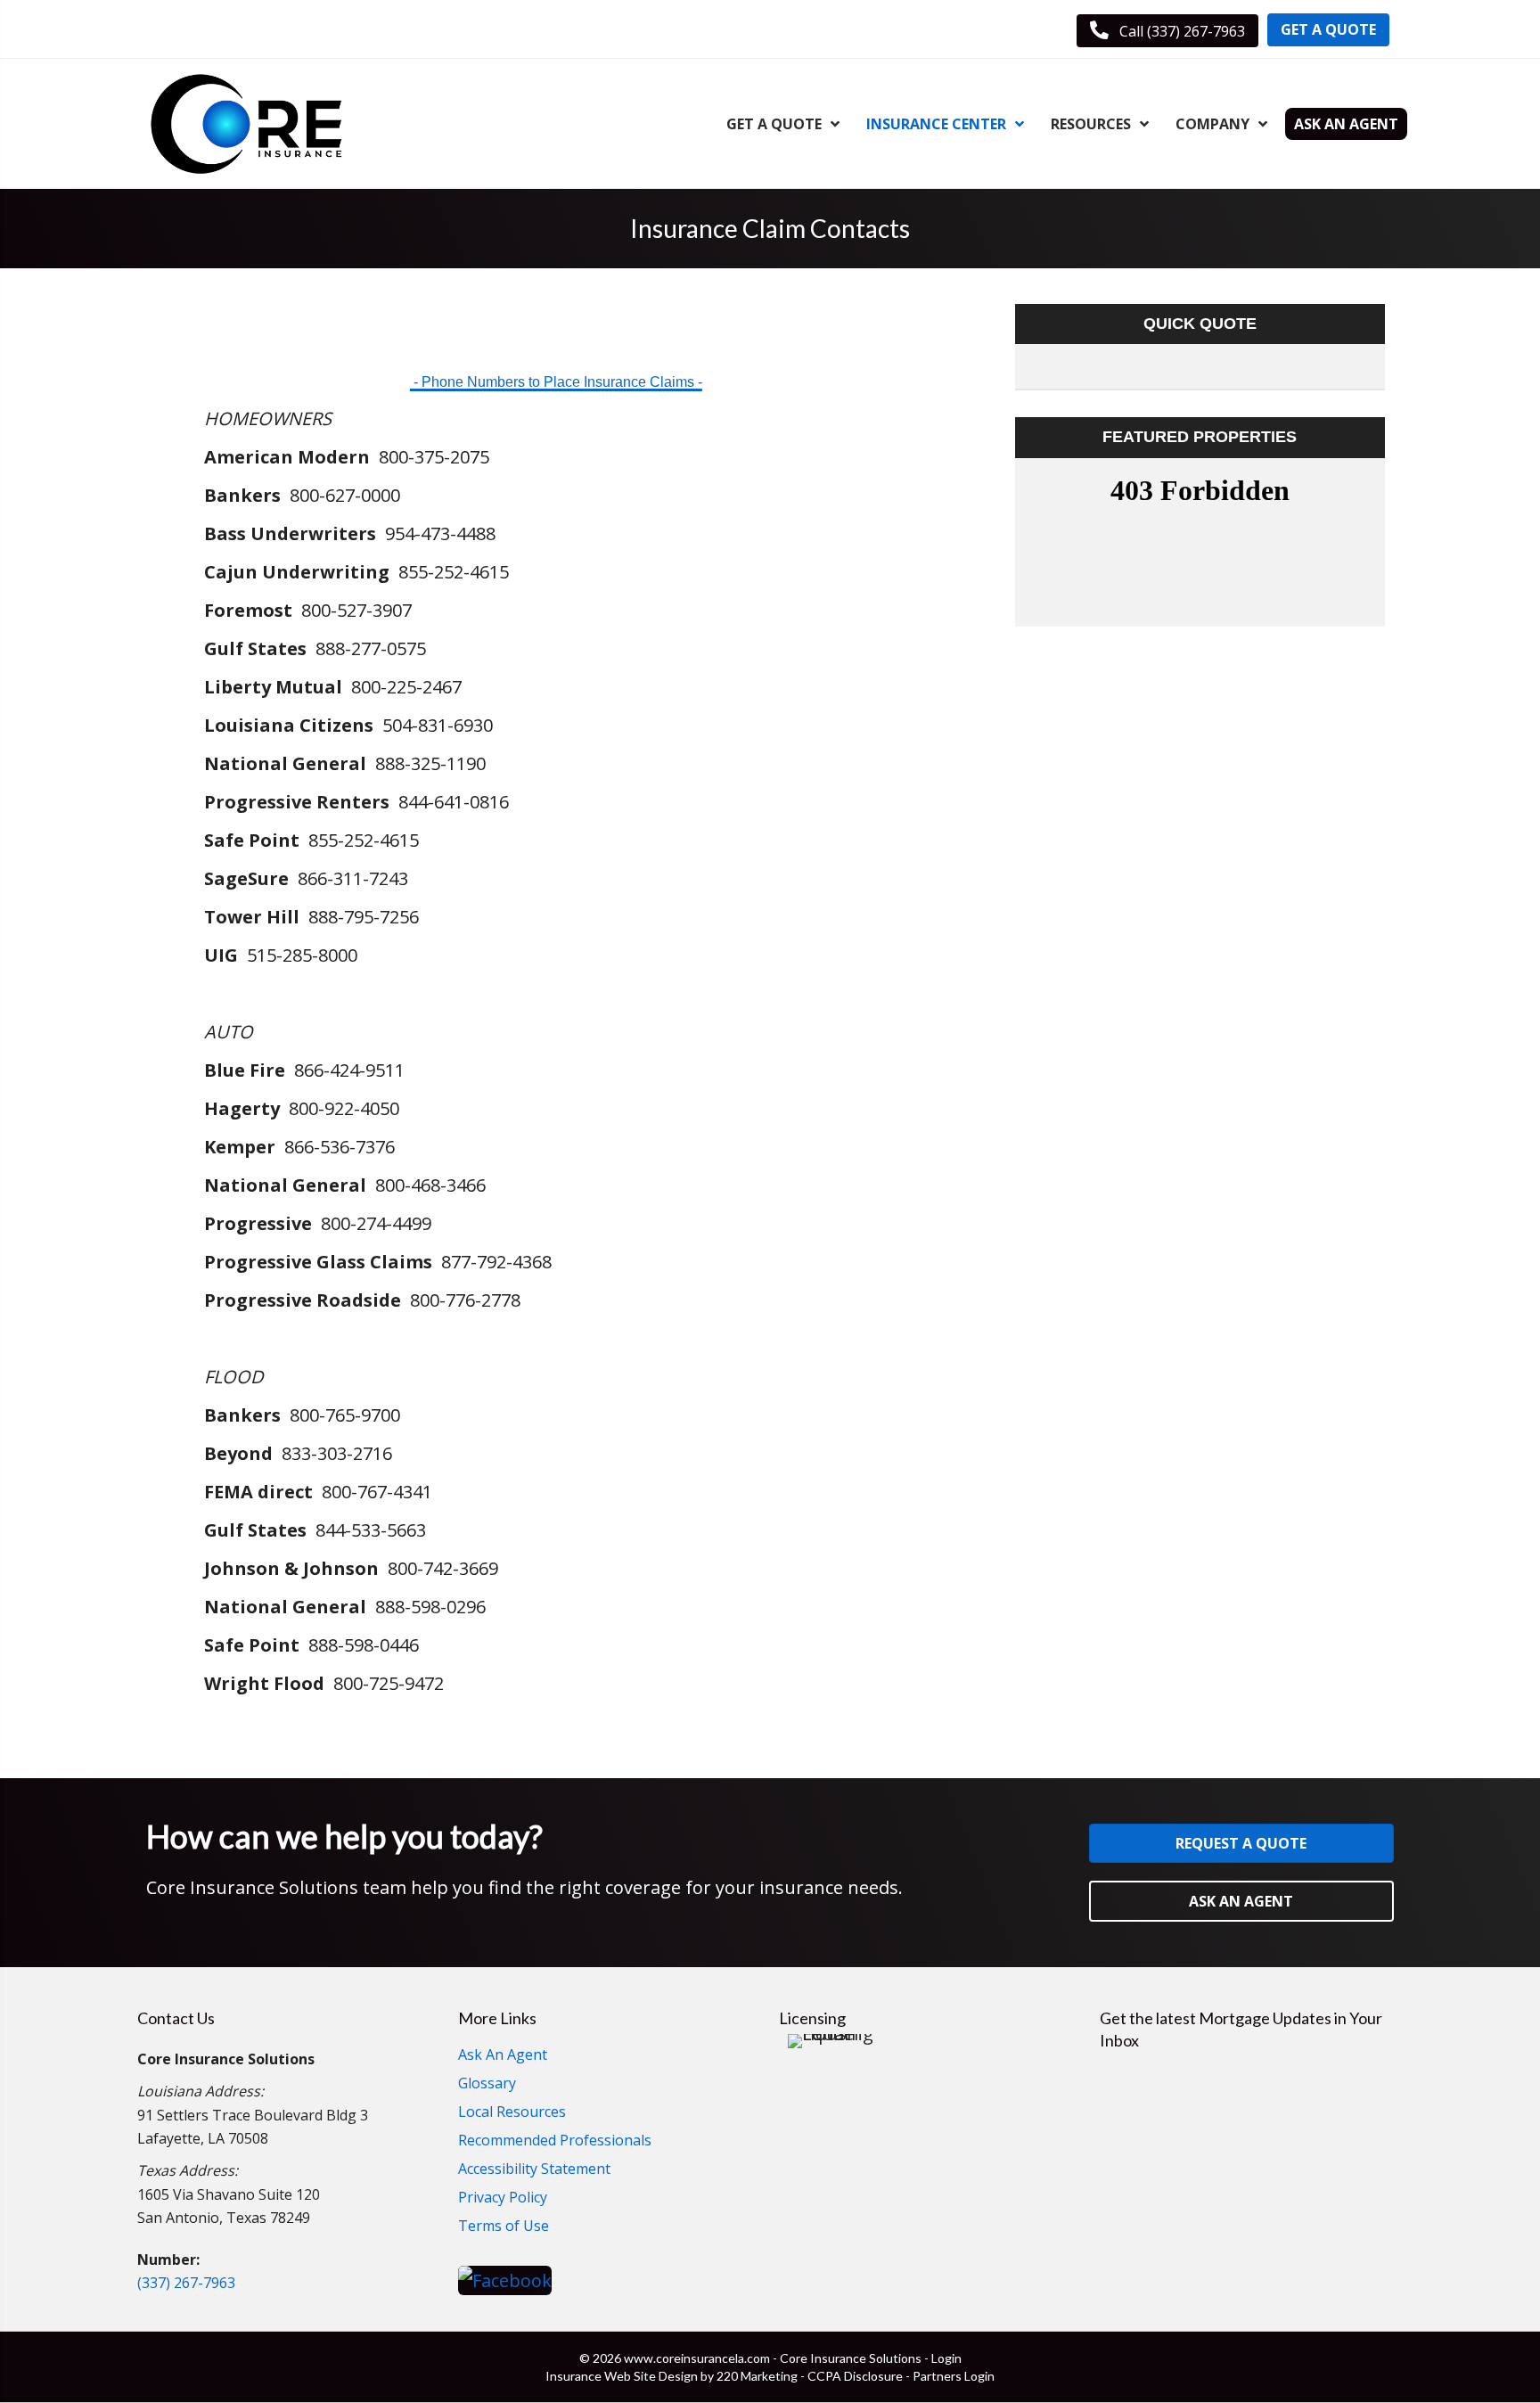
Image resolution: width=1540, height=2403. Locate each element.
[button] (1167, 31)
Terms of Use (504, 2227)
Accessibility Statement (534, 2170)
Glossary (487, 2084)
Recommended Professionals (555, 2141)
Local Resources (512, 2113)
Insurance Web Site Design (622, 2376)
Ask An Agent (503, 2056)
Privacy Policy (503, 2198)
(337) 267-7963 (186, 2283)
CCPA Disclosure (855, 2376)
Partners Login (954, 2376)
